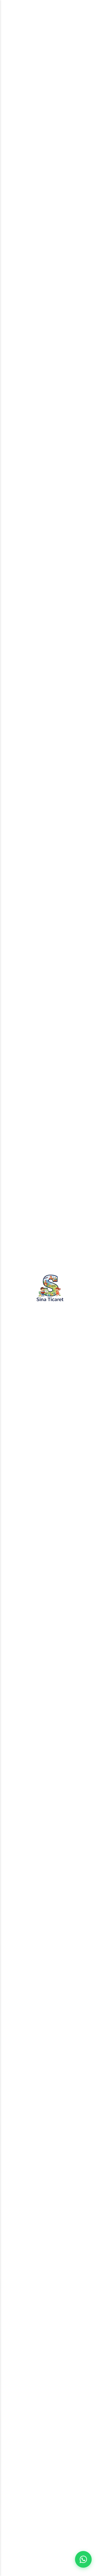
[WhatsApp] (83, 2559)
